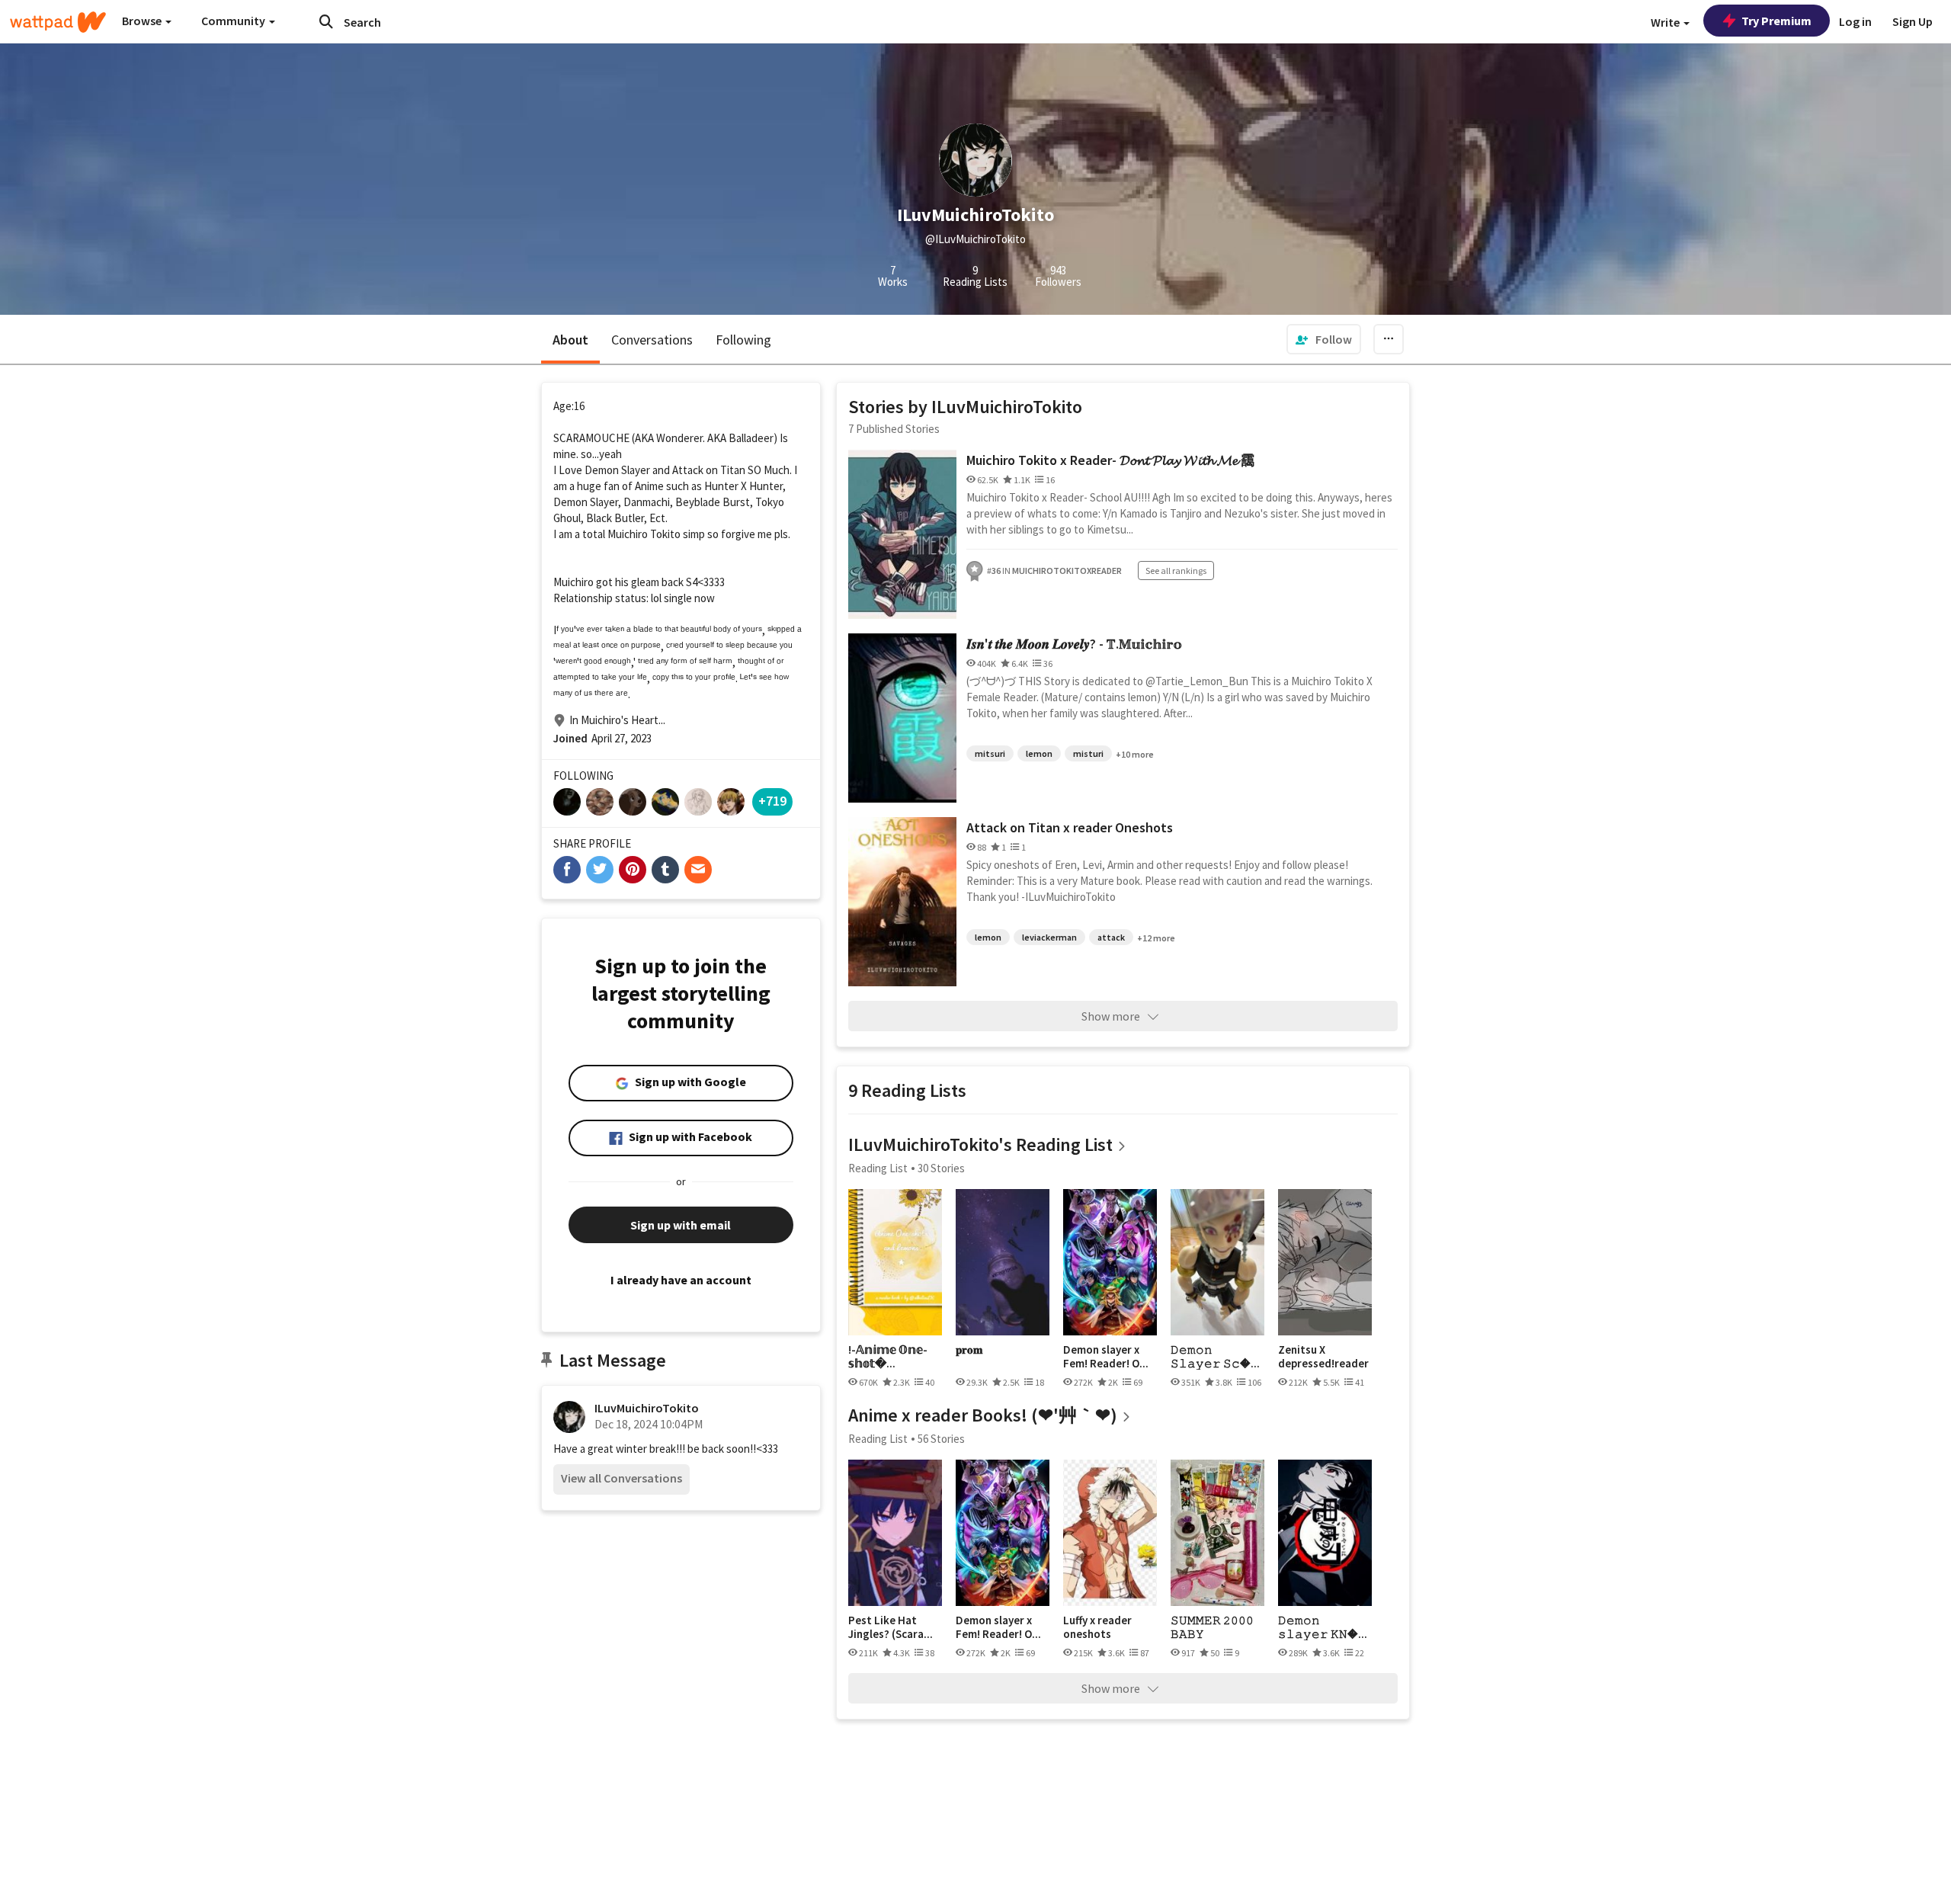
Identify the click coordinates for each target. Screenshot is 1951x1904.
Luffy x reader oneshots (1097, 1627)
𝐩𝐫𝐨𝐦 (969, 1350)
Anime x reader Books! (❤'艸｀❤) (983, 1415)
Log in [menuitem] (1855, 21)
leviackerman (1049, 937)
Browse (143, 21)
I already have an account (681, 1280)
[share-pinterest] (633, 870)
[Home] (58, 22)
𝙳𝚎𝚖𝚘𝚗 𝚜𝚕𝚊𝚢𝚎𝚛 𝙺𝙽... (1323, 1627)
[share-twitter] (600, 870)
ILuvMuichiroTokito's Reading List (980, 1144)
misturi (1088, 753)
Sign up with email (681, 1225)
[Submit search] (326, 21)
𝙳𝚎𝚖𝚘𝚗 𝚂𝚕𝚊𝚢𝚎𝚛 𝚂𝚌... (1215, 1356)
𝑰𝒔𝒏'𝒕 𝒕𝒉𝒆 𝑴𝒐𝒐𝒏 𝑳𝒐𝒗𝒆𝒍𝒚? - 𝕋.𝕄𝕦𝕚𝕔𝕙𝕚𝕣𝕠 (1074, 644)
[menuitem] (1324, 339)
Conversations (652, 340)
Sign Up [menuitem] (1913, 21)
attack (1111, 937)
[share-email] (698, 870)
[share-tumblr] (665, 870)
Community (234, 21)
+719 (772, 801)
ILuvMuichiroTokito (647, 1408)
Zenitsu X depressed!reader (1323, 1356)
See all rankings (1176, 571)
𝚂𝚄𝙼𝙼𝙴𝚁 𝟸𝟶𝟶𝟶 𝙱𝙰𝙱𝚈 (1212, 1627)
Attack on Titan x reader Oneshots (1070, 827)
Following (743, 340)
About (570, 340)
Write (1666, 22)
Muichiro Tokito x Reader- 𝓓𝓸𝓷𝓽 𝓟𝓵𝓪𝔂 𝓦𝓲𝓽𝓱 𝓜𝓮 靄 (1110, 460)
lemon (1039, 753)
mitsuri (990, 753)
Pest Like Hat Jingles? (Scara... (891, 1627)
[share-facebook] (567, 870)
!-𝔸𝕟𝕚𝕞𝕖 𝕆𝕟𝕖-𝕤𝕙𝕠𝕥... (888, 1356)
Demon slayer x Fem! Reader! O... (1106, 1356)
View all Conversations (622, 1478)
